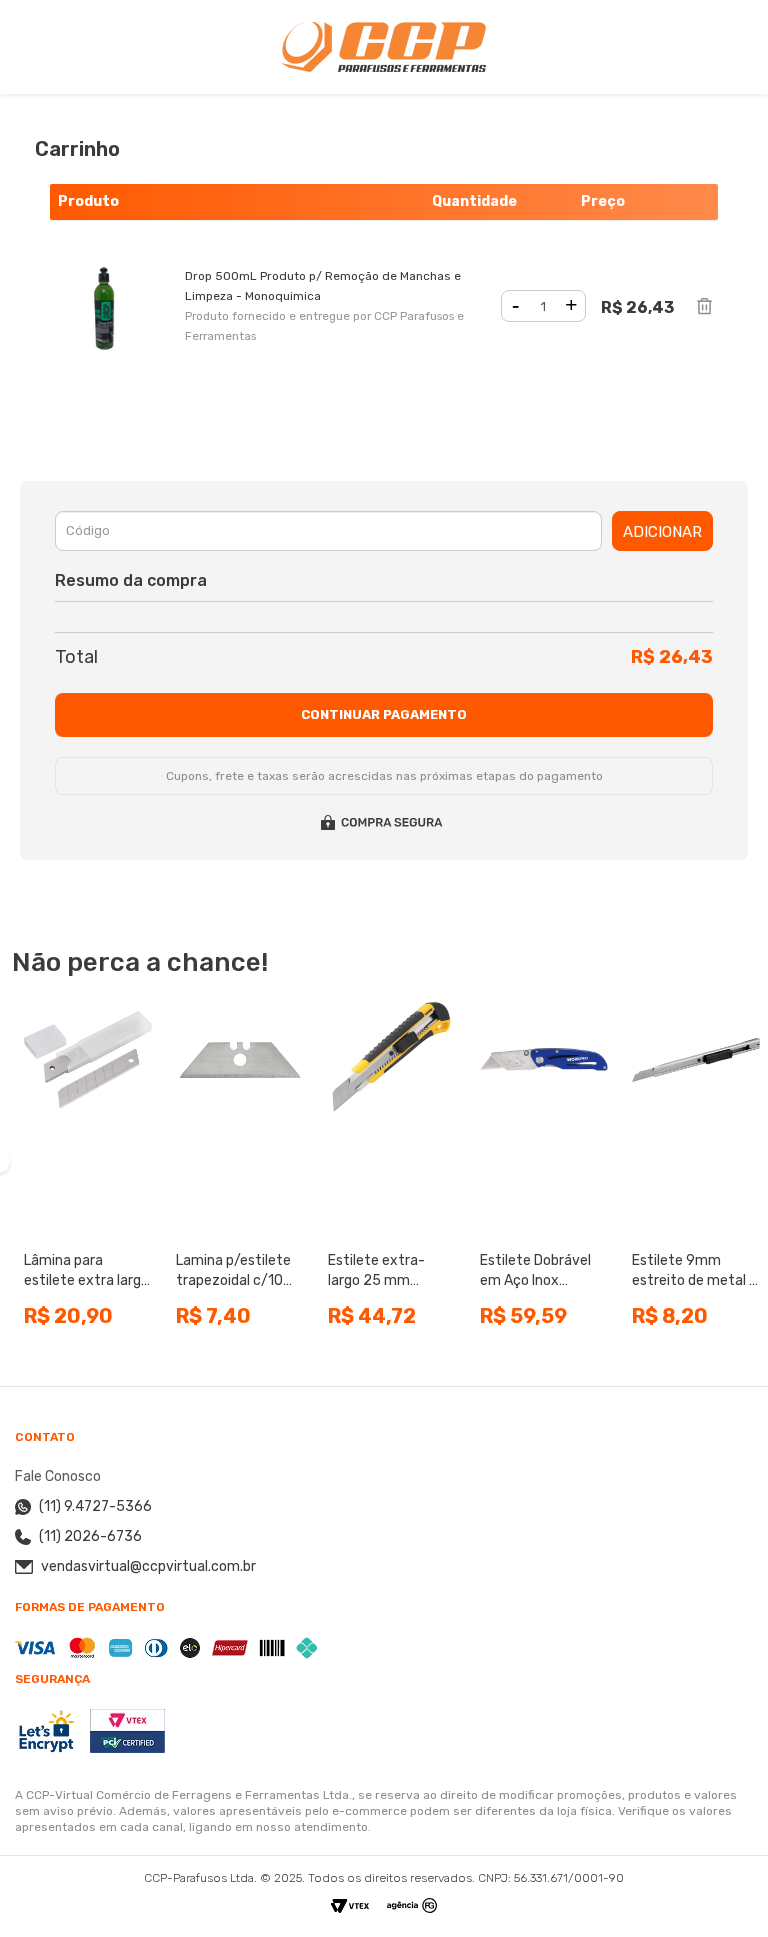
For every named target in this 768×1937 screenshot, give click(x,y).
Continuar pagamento (384, 714)
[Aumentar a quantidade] (572, 306)
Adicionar (662, 532)
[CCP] (384, 46)
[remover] (705, 306)
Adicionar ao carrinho (88, 1221)
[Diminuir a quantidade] (515, 306)
